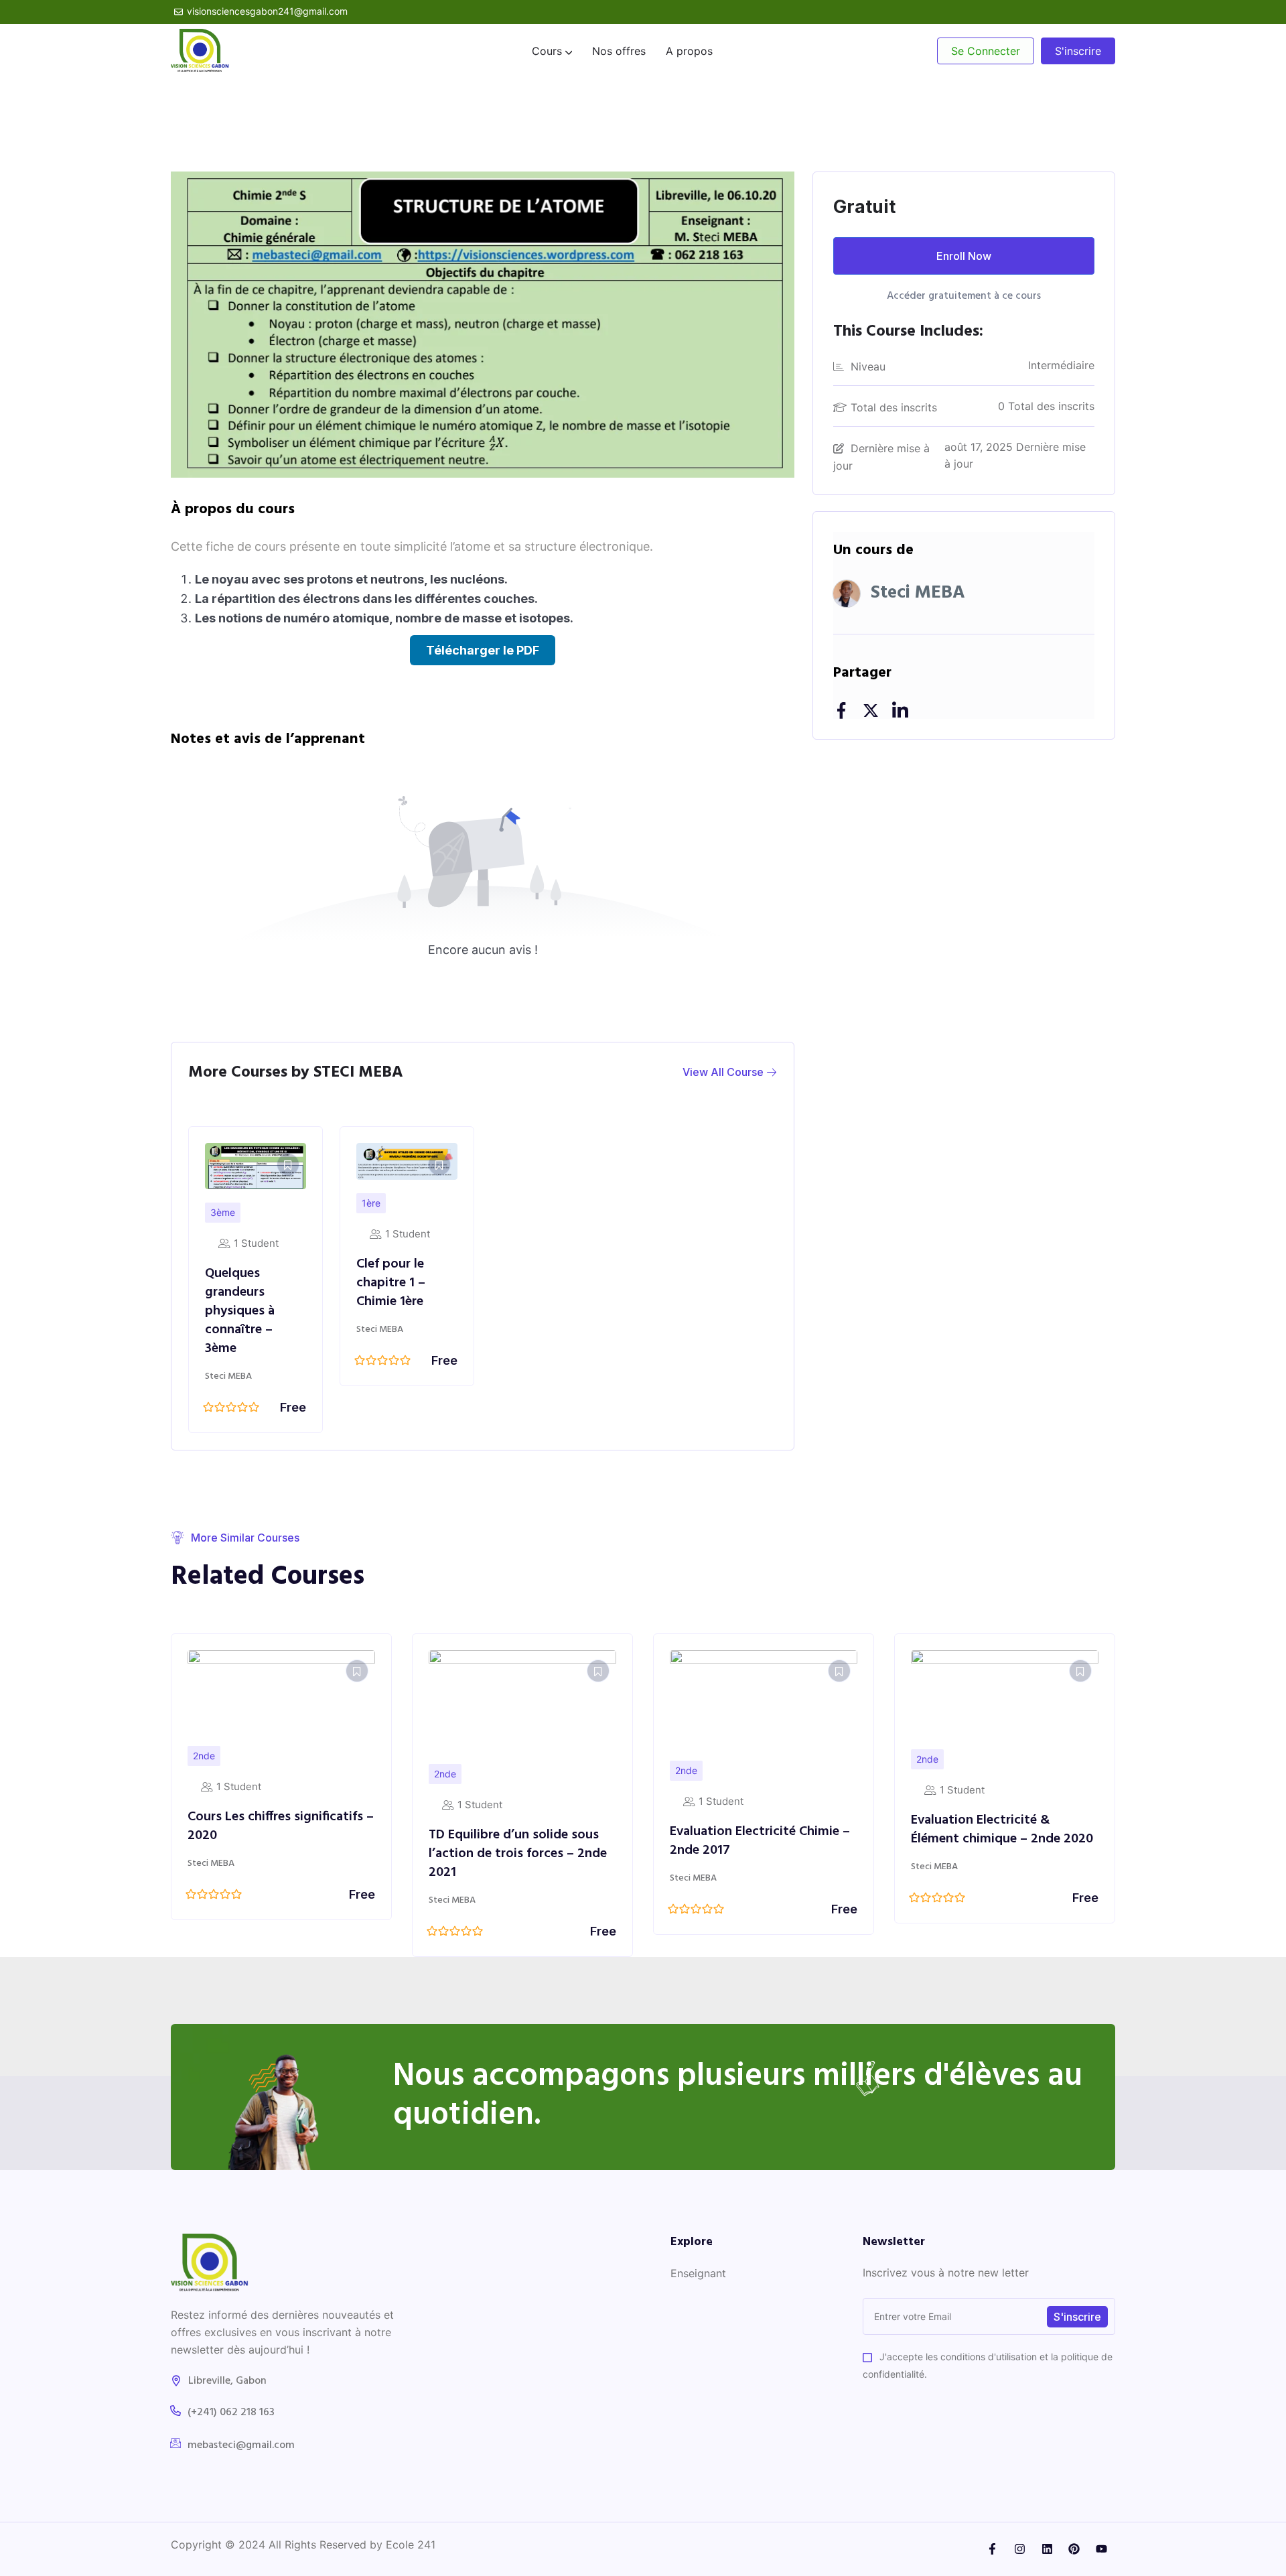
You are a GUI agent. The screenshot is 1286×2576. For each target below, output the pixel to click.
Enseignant (698, 2273)
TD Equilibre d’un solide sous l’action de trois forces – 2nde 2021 (277, 1854)
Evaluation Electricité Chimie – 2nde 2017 (519, 1841)
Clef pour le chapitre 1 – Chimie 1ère (391, 1283)
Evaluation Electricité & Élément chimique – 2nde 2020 (761, 1830)
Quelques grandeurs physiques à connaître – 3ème (240, 1311)
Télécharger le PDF (483, 650)
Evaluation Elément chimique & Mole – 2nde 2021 (1003, 1834)
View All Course (724, 1072)
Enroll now (964, 256)
